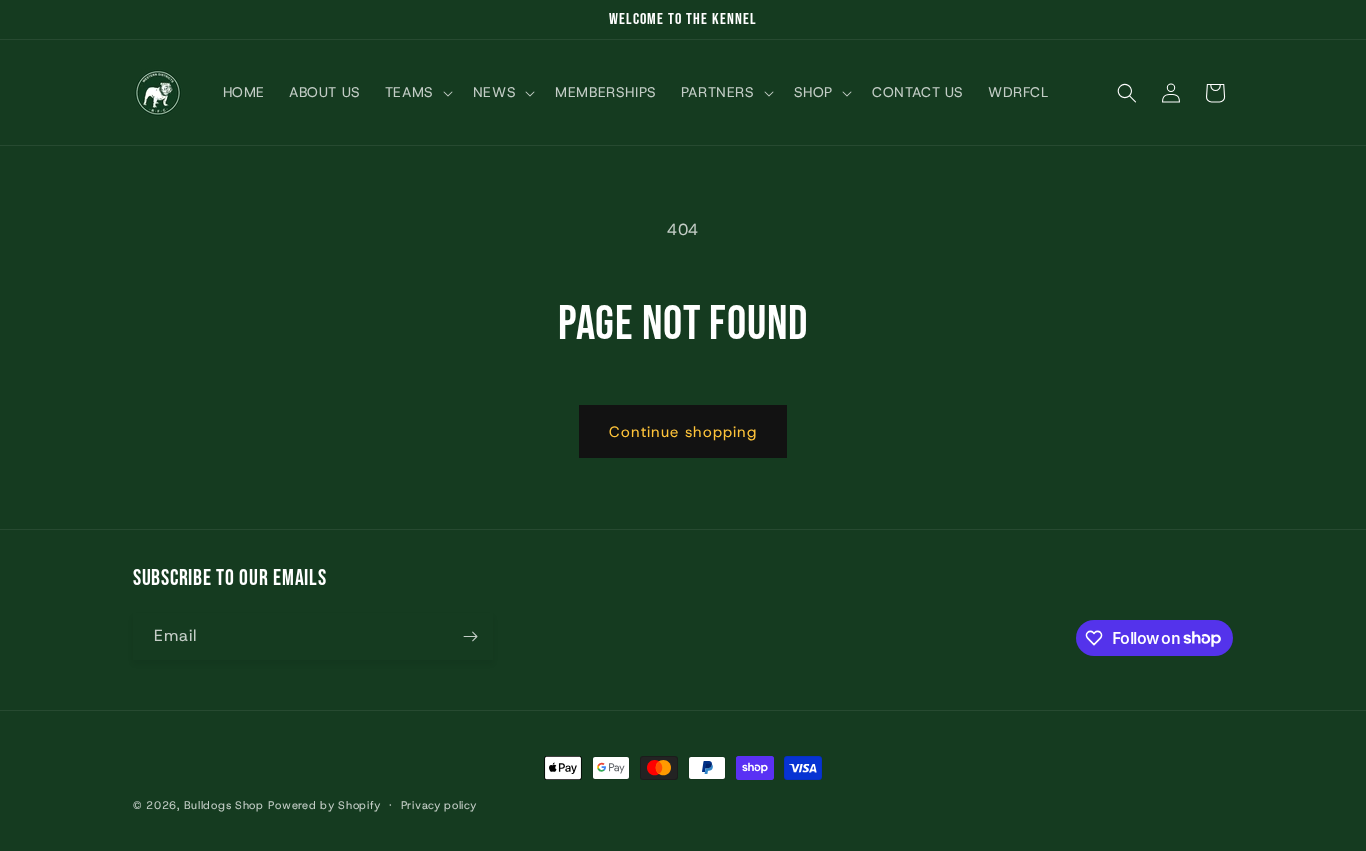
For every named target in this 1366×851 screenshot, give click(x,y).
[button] (417, 93)
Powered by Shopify (324, 805)
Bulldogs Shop (224, 805)
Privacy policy (439, 804)
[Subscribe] (470, 636)
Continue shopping (683, 432)
